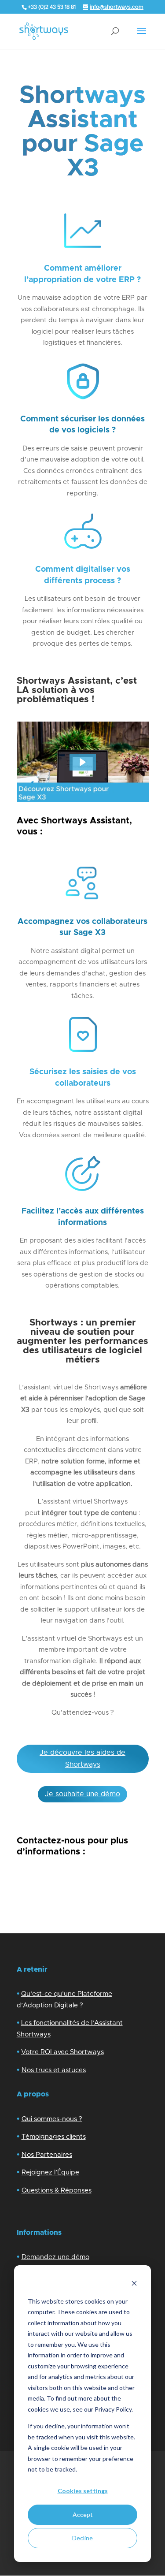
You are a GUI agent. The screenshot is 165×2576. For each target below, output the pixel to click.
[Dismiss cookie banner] (134, 2284)
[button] (83, 762)
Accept (83, 2515)
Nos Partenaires (47, 2155)
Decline (82, 2538)
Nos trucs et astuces (54, 2070)
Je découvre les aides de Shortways (82, 1759)
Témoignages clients (54, 2137)
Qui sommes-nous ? (52, 2119)
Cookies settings (83, 2491)
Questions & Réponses (57, 2191)
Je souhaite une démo (82, 1794)
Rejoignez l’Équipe (50, 2172)
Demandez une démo (55, 2257)
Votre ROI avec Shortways (62, 2052)
